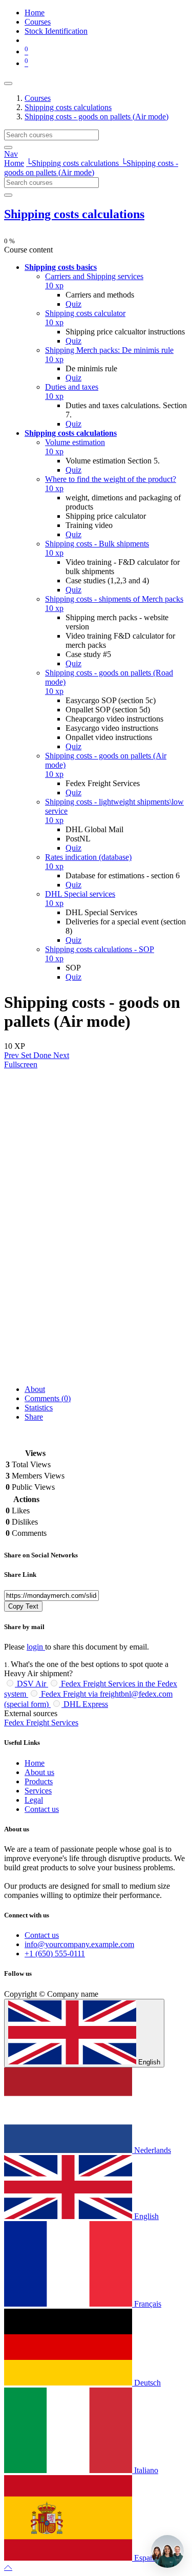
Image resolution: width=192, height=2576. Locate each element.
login (36, 1647)
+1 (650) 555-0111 (55, 1954)
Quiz (73, 304)
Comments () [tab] (48, 1398)
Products (39, 1781)
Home (14, 163)
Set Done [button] (37, 1055)
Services (38, 1791)
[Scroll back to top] (8, 2567)
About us (39, 1772)
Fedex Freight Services (41, 1723)
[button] (61, 267)
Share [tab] (34, 1417)
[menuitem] (35, 13)
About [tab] (35, 1389)
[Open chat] (167, 2551)
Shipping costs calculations (74, 214)
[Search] (8, 147)
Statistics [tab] (39, 1408)
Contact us (42, 1809)
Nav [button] (11, 154)
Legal (34, 1800)
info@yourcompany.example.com (79, 1944)
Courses (38, 98)
